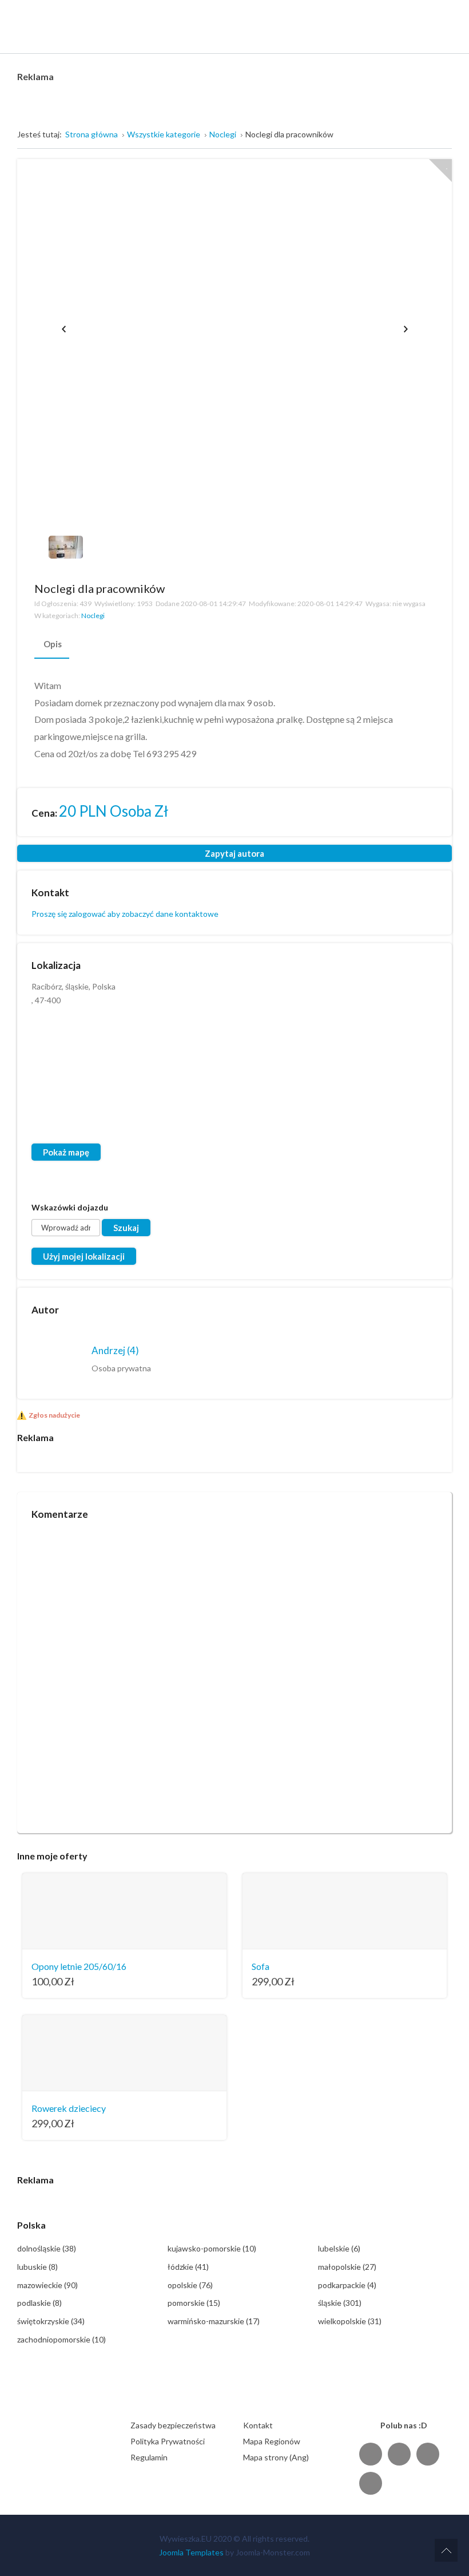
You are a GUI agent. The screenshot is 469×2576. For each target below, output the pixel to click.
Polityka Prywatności (168, 2441)
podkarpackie (347, 2285)
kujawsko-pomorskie (212, 2248)
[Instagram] (428, 2454)
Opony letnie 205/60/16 (79, 1966)
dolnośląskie (47, 2248)
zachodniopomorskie (61, 2339)
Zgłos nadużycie (54, 1415)
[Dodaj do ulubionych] (440, 171)
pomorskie (194, 2303)
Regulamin (149, 2457)
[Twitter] (399, 2454)
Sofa (261, 1966)
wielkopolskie (350, 2321)
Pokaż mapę (66, 1152)
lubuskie (37, 2267)
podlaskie (39, 2303)
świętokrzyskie (51, 2321)
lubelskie (339, 2248)
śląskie (340, 2303)
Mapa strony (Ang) (276, 2457)
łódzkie (188, 2267)
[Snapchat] (371, 2483)
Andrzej (115, 1350)
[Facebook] (371, 2454)
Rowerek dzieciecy (69, 2108)
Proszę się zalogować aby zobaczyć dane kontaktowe (125, 914)
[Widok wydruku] (428, 588)
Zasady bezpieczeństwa (173, 2425)
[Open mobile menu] (444, 17)
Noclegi (93, 616)
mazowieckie (47, 2285)
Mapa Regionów (272, 2441)
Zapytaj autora (234, 853)
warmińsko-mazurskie (214, 2321)
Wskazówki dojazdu (70, 1207)
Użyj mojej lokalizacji (84, 1256)
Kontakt (258, 2425)
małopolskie (347, 2267)
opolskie (190, 2285)
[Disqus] (234, 1672)
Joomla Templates (191, 2552)
